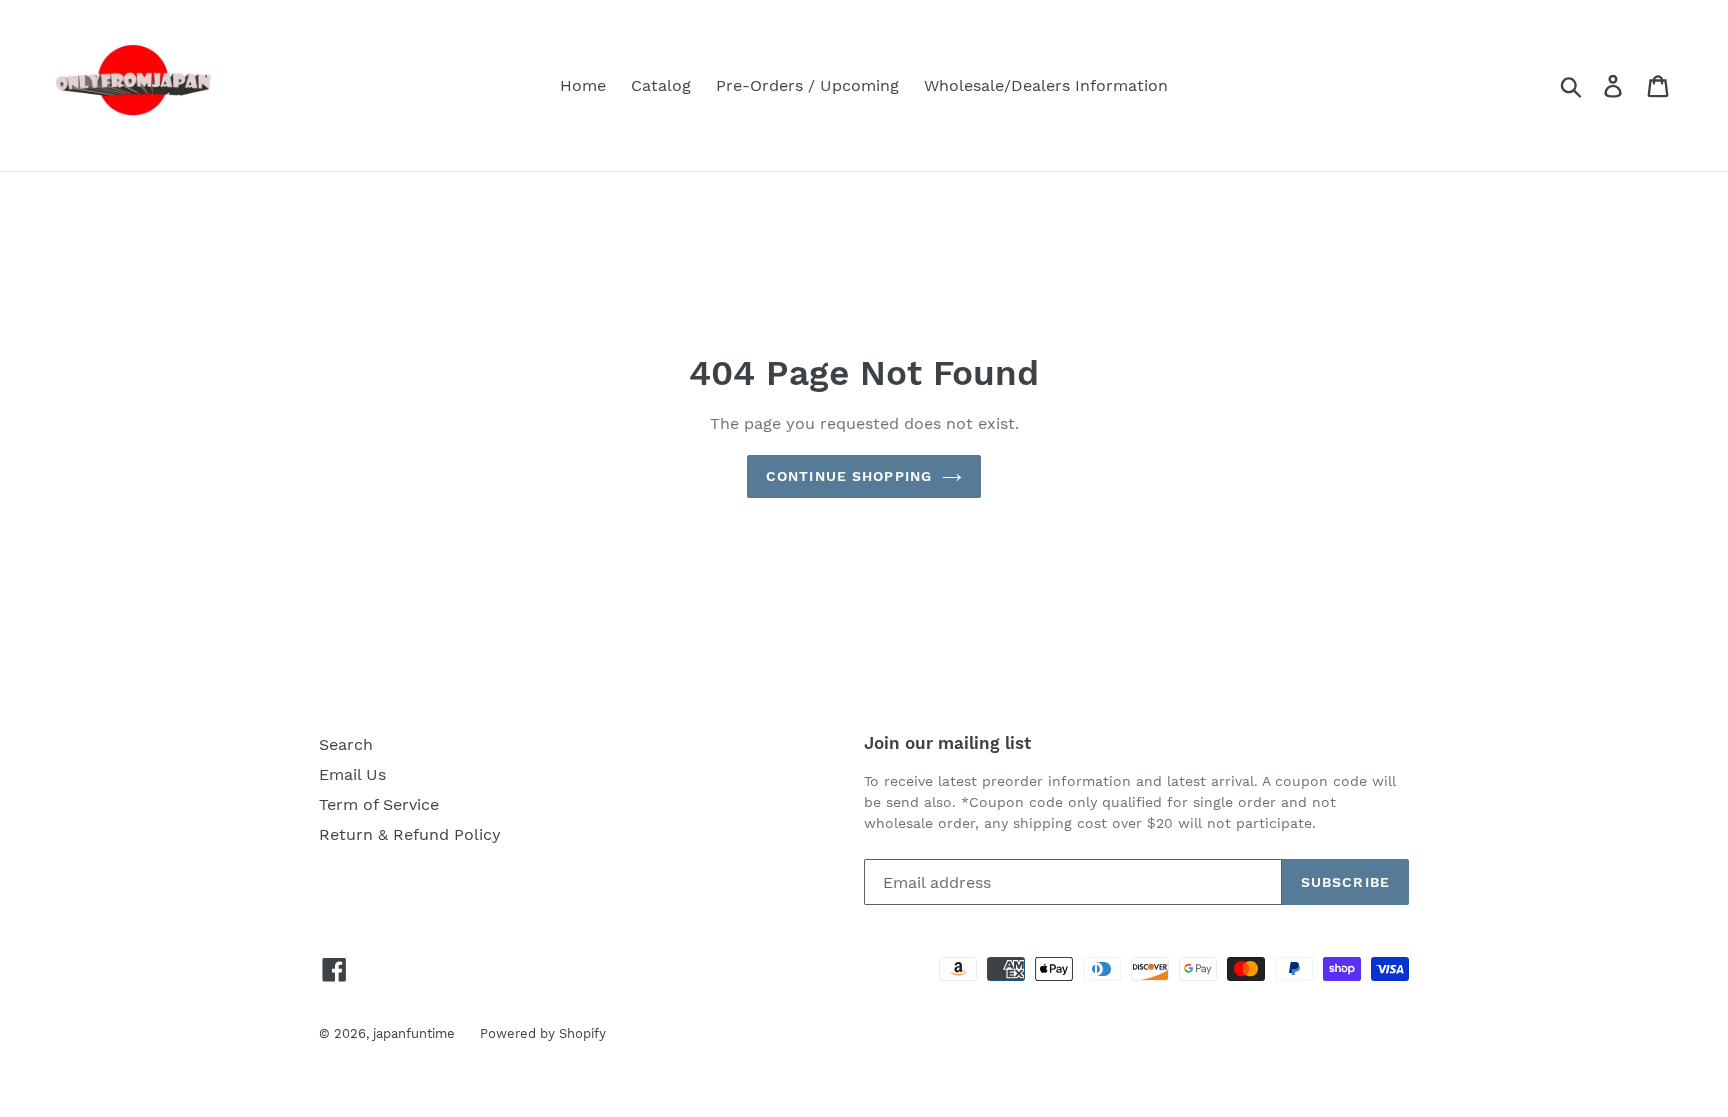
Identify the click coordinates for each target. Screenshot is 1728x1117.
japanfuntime (414, 1033)
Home (583, 85)
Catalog (661, 85)
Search (346, 744)
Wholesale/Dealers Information (1046, 85)
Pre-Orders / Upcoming (807, 85)
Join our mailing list (947, 743)
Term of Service (379, 804)
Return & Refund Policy (410, 834)
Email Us (352, 774)
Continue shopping (849, 476)
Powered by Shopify (543, 1033)
